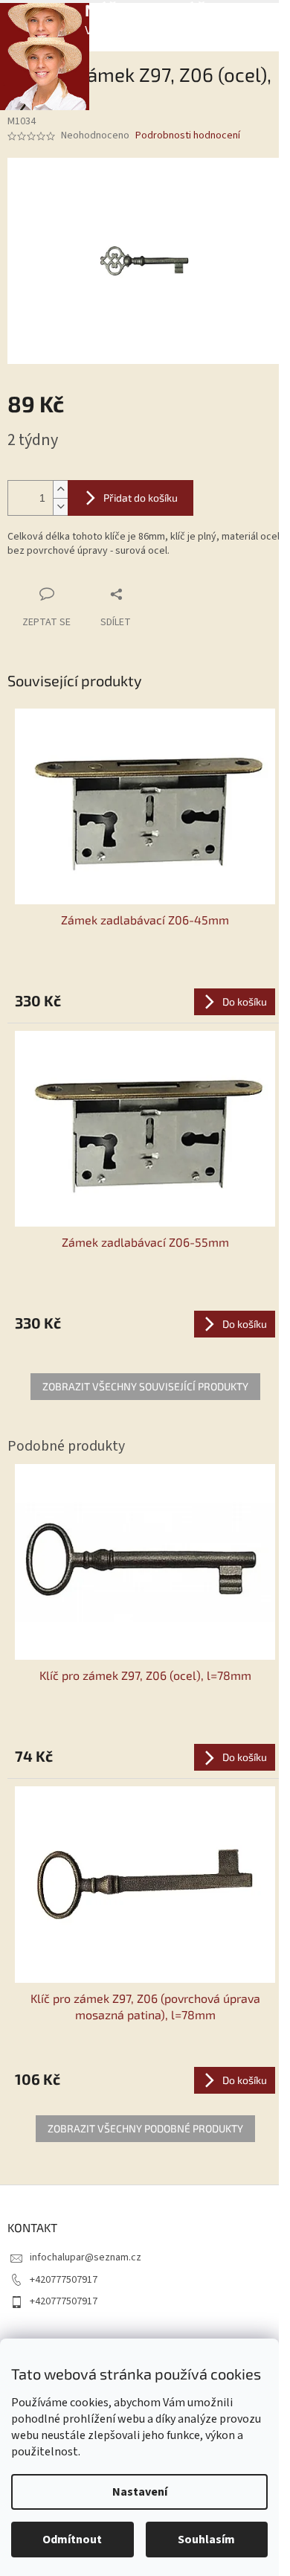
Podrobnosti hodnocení (188, 136)
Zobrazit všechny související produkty (145, 1386)
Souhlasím (206, 2540)
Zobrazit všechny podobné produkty (145, 2128)
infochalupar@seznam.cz (86, 2257)
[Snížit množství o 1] (60, 506)
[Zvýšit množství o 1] (60, 489)
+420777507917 (64, 2280)
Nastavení (140, 2492)
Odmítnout (72, 2540)
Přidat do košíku (141, 498)
